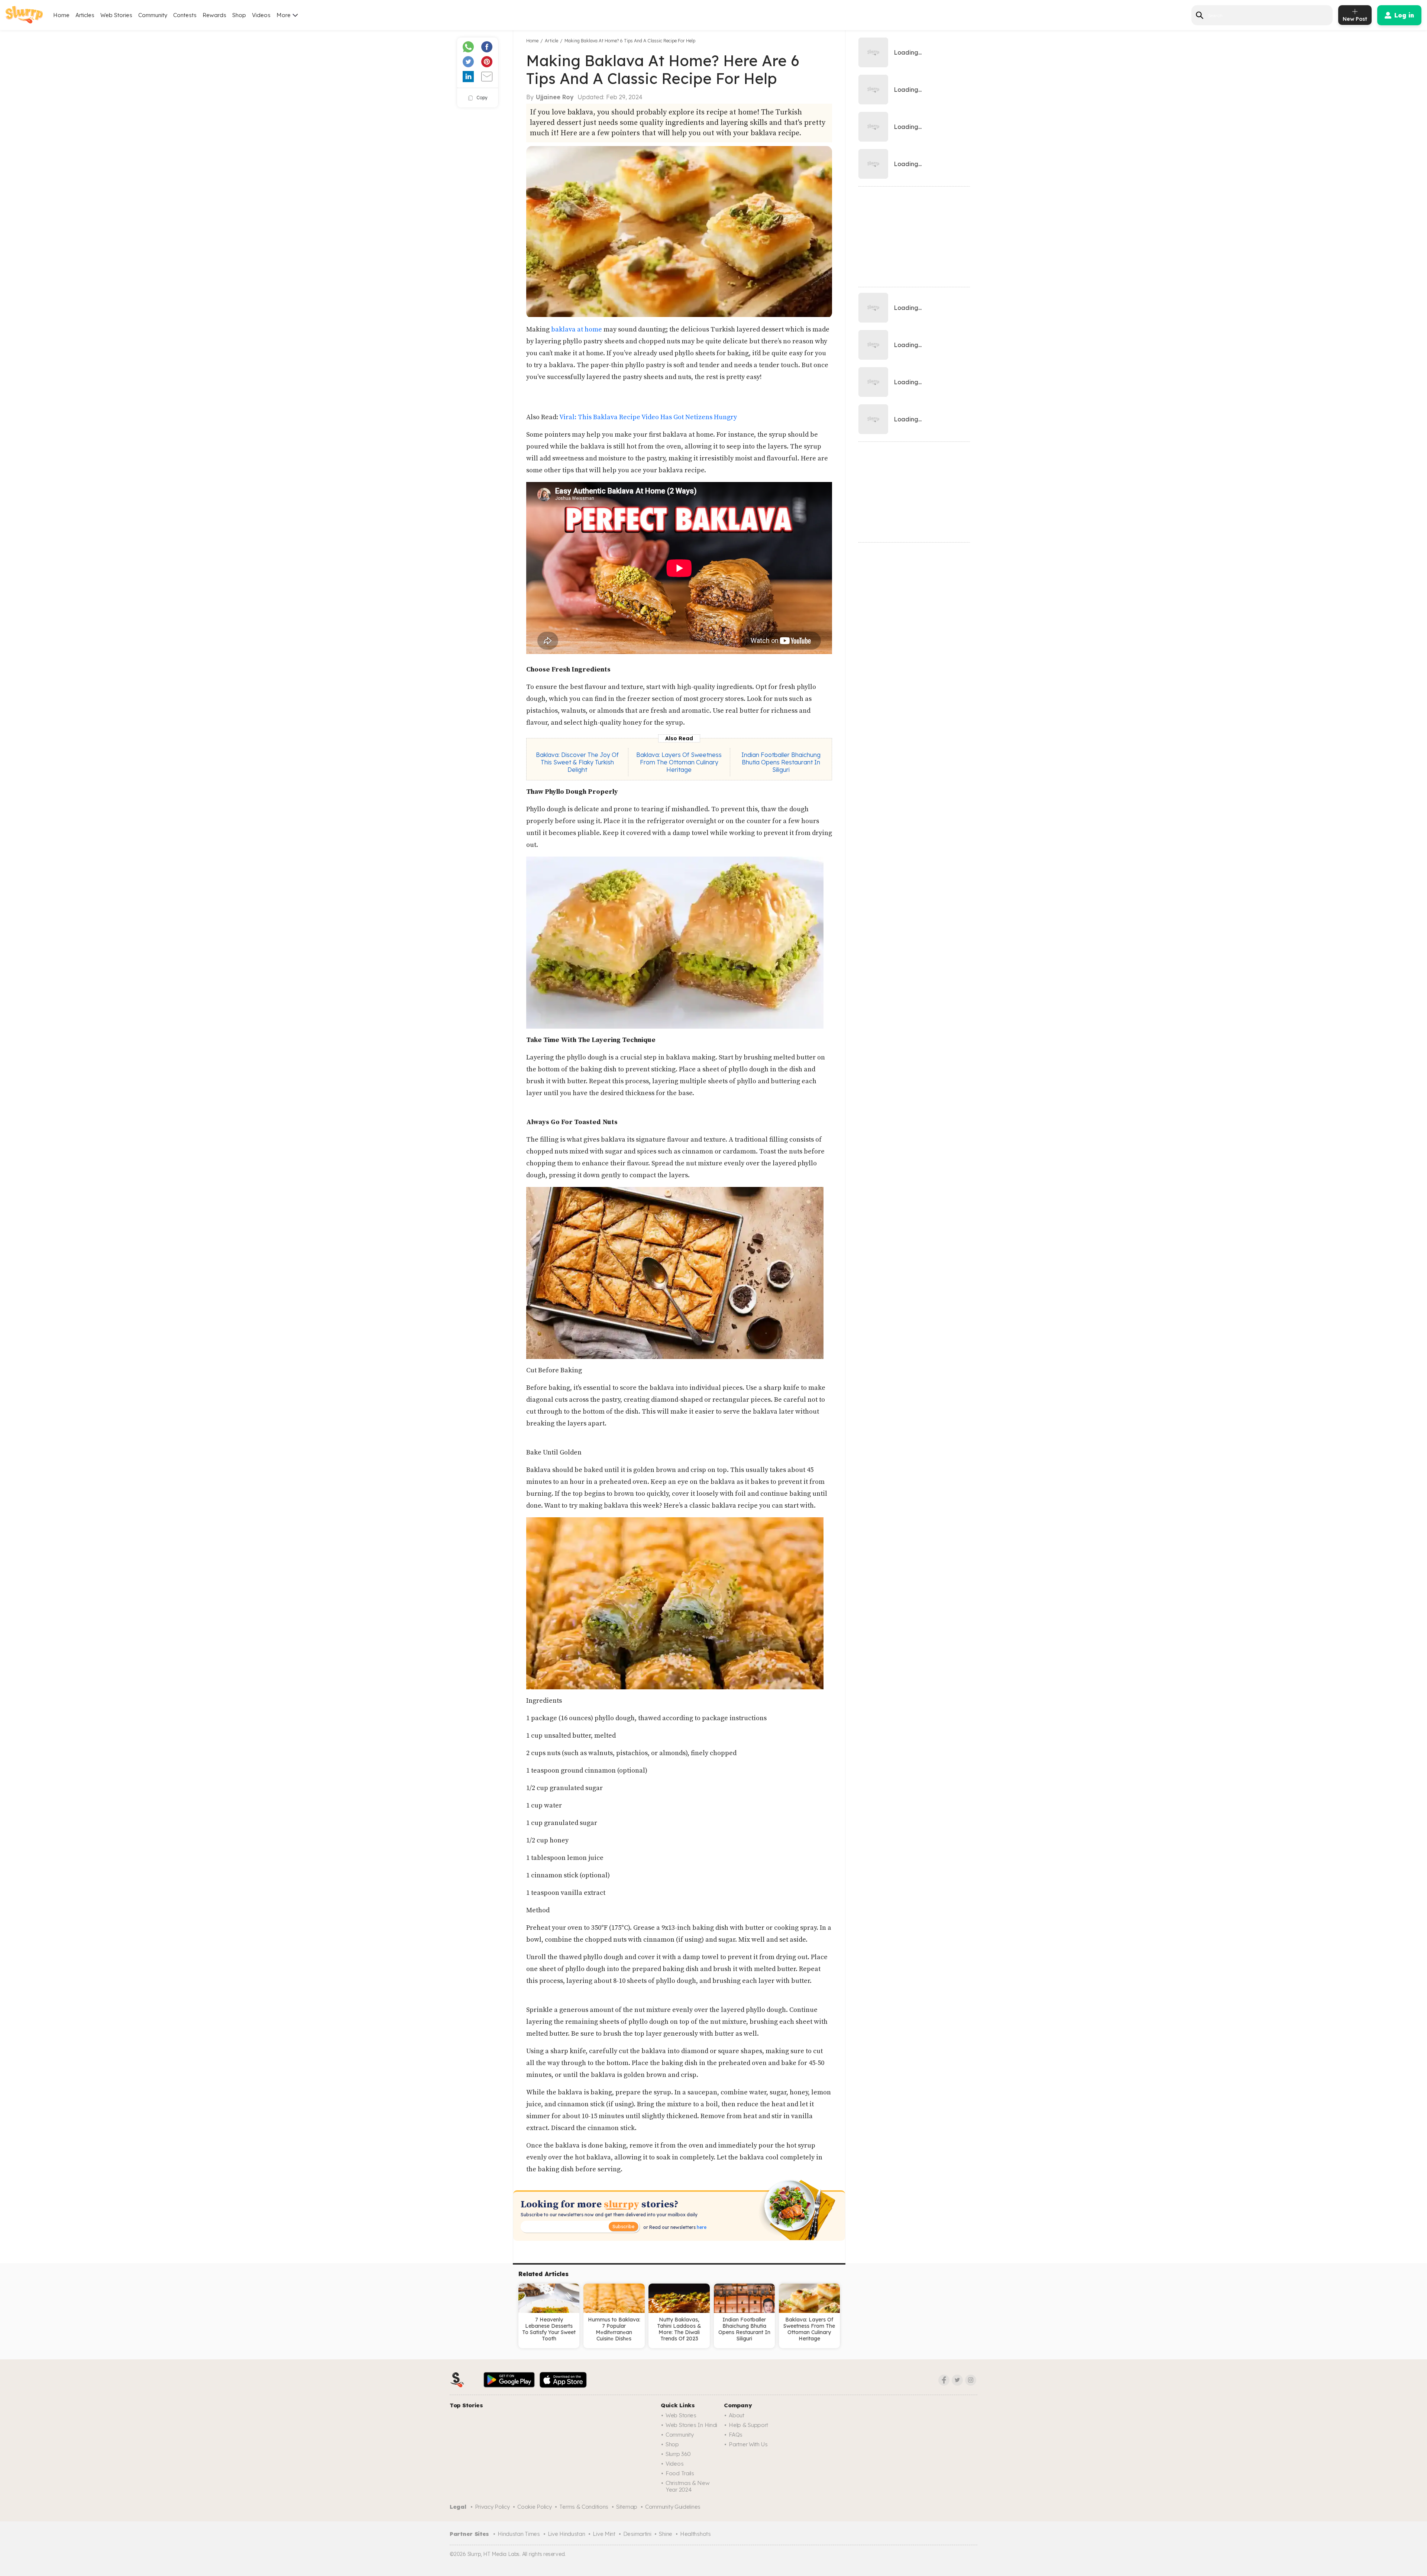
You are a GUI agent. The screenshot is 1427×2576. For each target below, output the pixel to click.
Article (551, 41)
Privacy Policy (492, 2507)
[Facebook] (944, 2380)
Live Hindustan (567, 2534)
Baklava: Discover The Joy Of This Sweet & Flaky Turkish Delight (577, 762)
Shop (239, 15)
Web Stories (116, 15)
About (737, 2415)
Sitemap (627, 2507)
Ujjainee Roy (555, 97)
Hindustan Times (519, 2534)
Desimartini (637, 2534)
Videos (261, 15)
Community (153, 15)
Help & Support (748, 2425)
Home (61, 15)
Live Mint (604, 2534)
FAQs (736, 2435)
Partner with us (748, 2444)
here (701, 2227)
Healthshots (695, 2534)
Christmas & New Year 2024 (688, 2486)
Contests (185, 15)
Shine (666, 2534)
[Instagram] (971, 2380)
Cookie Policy (534, 2507)
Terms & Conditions (584, 2507)
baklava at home (577, 329)
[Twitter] (957, 2380)
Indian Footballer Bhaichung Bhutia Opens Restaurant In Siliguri (781, 762)
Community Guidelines (673, 2507)
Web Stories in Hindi (691, 2425)
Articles (85, 15)
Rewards (214, 15)
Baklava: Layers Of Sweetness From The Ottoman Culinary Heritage (679, 762)
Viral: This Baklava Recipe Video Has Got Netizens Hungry (648, 417)
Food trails (680, 2473)
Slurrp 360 (678, 2454)
